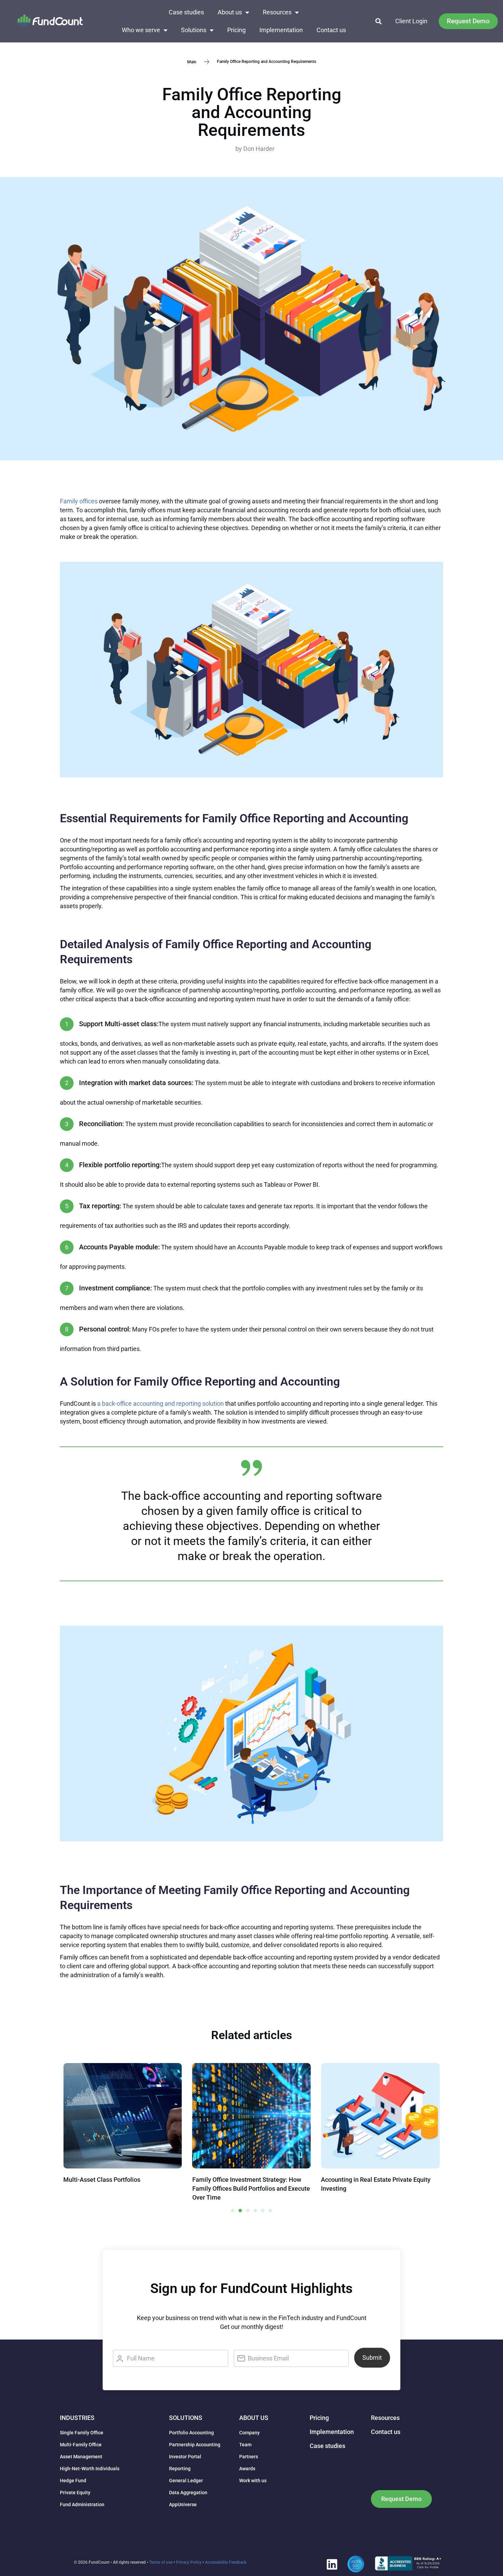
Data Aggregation (188, 2493)
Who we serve (141, 30)
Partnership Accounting (195, 2445)
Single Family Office (82, 2433)
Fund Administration (82, 2504)
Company (249, 2433)
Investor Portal (185, 2457)
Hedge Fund (73, 2481)
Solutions (194, 30)
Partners (249, 2457)
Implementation (281, 30)
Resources (277, 12)
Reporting (180, 2469)
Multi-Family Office (81, 2445)
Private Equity (75, 2493)
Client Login (411, 21)
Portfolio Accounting (191, 2433)
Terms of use (161, 2562)
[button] (379, 21)
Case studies (186, 12)
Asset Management (81, 2457)
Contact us (331, 30)
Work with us (253, 2481)
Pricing (236, 30)
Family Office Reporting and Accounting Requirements (252, 112)
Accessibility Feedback (226, 2562)
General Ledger (186, 2481)
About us (230, 12)
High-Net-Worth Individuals (90, 2469)
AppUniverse (183, 2504)
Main (192, 62)
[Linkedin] (332, 2564)
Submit (372, 2358)
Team (245, 2445)
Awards (247, 2469)
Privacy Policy (189, 2562)
